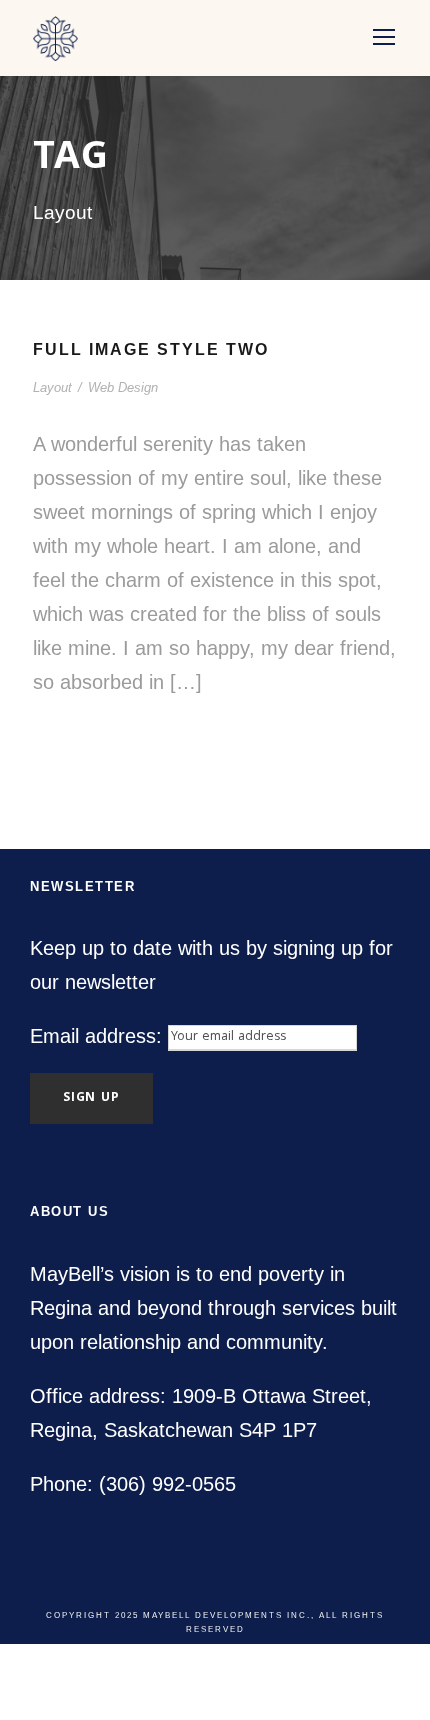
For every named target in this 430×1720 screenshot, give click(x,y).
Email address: (99, 1036)
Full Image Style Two (151, 349)
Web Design (123, 387)
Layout (52, 387)
